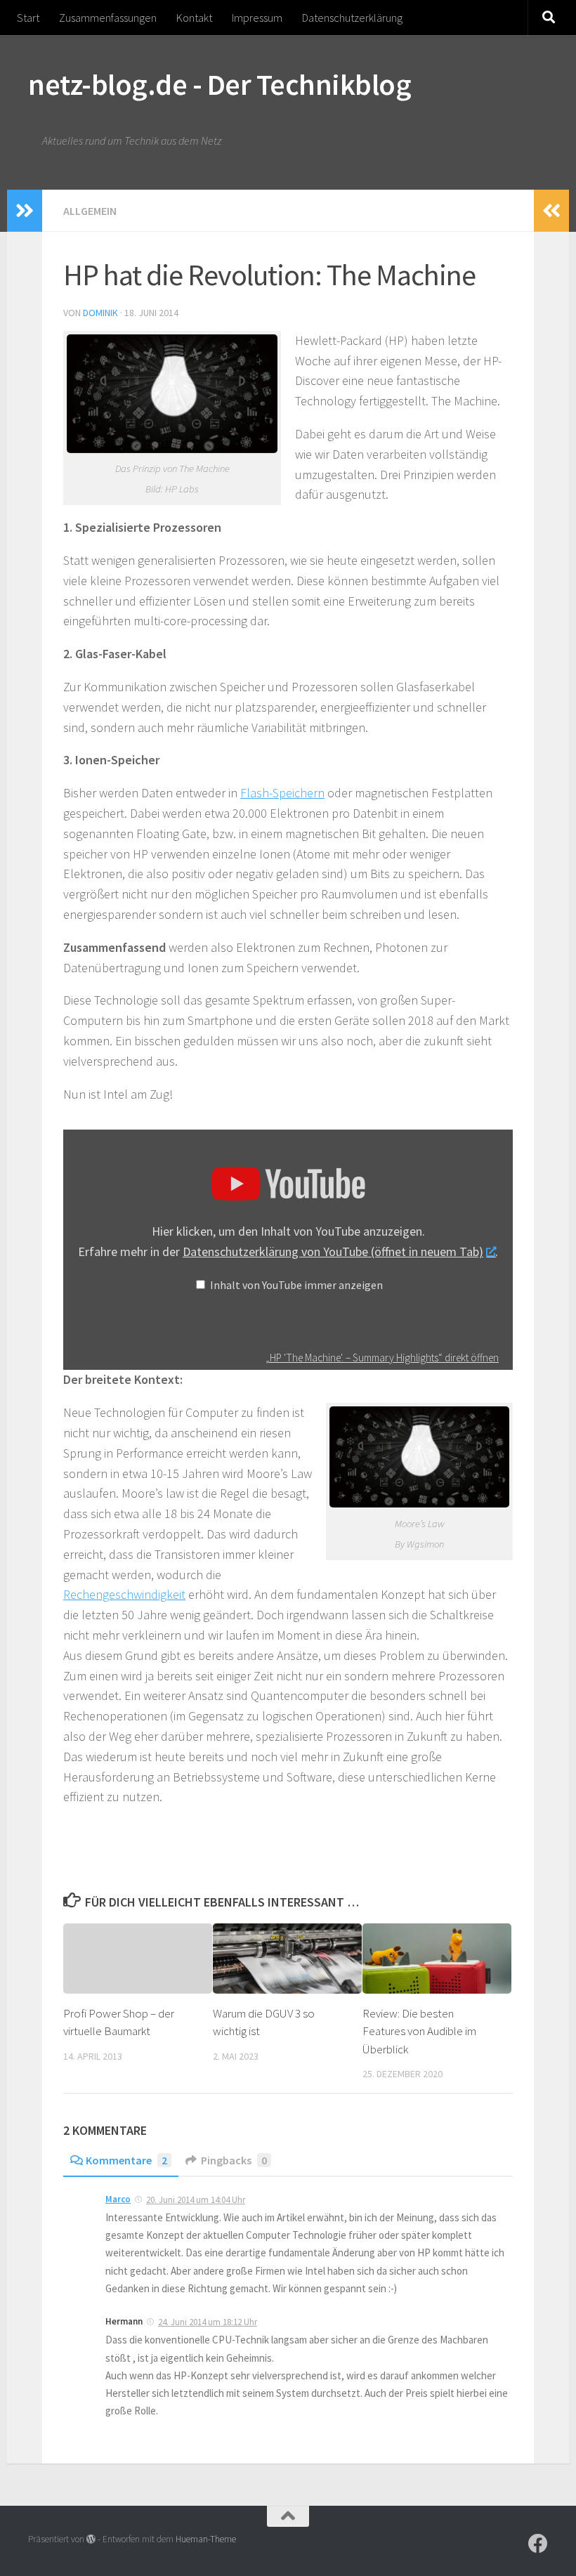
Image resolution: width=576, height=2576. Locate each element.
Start (28, 18)
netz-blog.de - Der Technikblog (220, 84)
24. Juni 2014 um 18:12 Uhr (208, 2322)
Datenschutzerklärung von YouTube (333, 1251)
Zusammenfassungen (108, 18)
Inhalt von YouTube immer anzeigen (296, 1285)
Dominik (100, 313)
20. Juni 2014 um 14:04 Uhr (196, 2200)
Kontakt (194, 18)
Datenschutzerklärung (352, 18)
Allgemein (90, 211)
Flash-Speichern (282, 793)
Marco (118, 2199)
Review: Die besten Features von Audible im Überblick (419, 2031)
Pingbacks (234, 2160)
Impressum (257, 18)
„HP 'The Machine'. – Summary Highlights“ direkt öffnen (382, 1358)
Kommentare (126, 2160)
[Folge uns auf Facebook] (538, 2544)
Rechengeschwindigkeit (124, 1594)
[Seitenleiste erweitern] (25, 211)
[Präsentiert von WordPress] (91, 2539)
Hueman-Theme (206, 2539)
